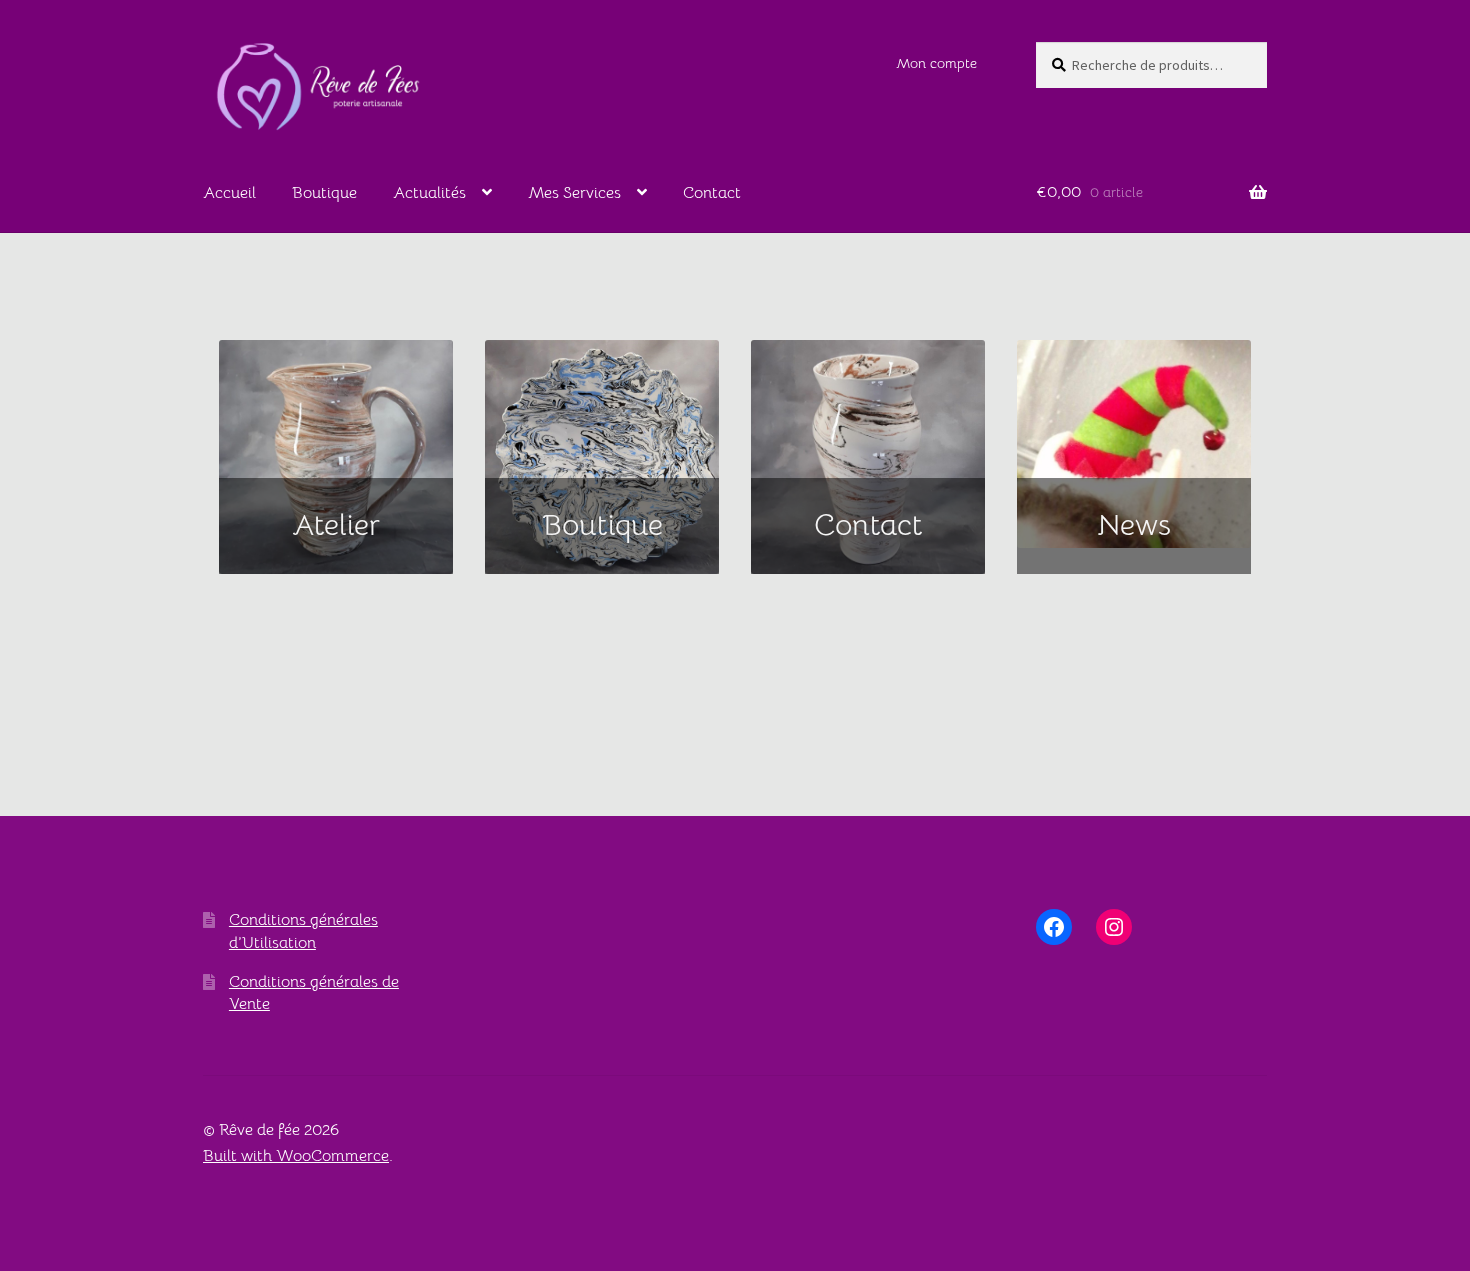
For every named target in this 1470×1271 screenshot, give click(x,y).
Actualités (429, 193)
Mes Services (574, 193)
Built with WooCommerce (296, 1156)
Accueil (229, 193)
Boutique (324, 193)
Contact (712, 193)
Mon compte (936, 63)
